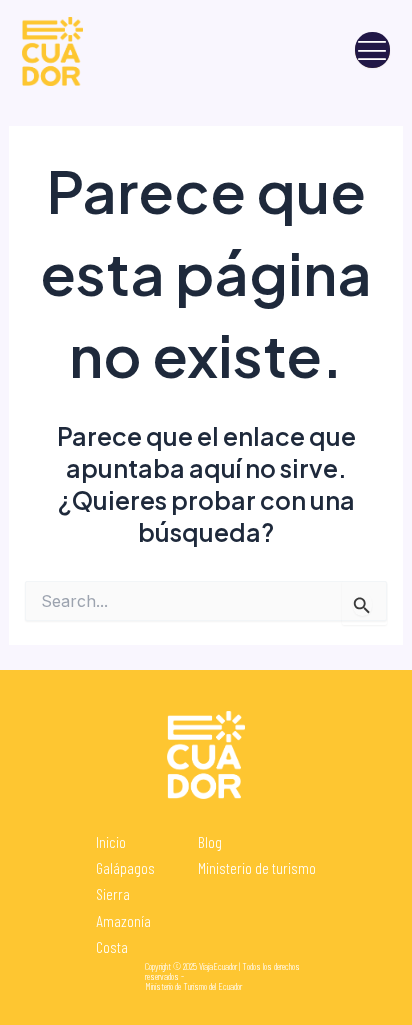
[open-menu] (372, 50)
